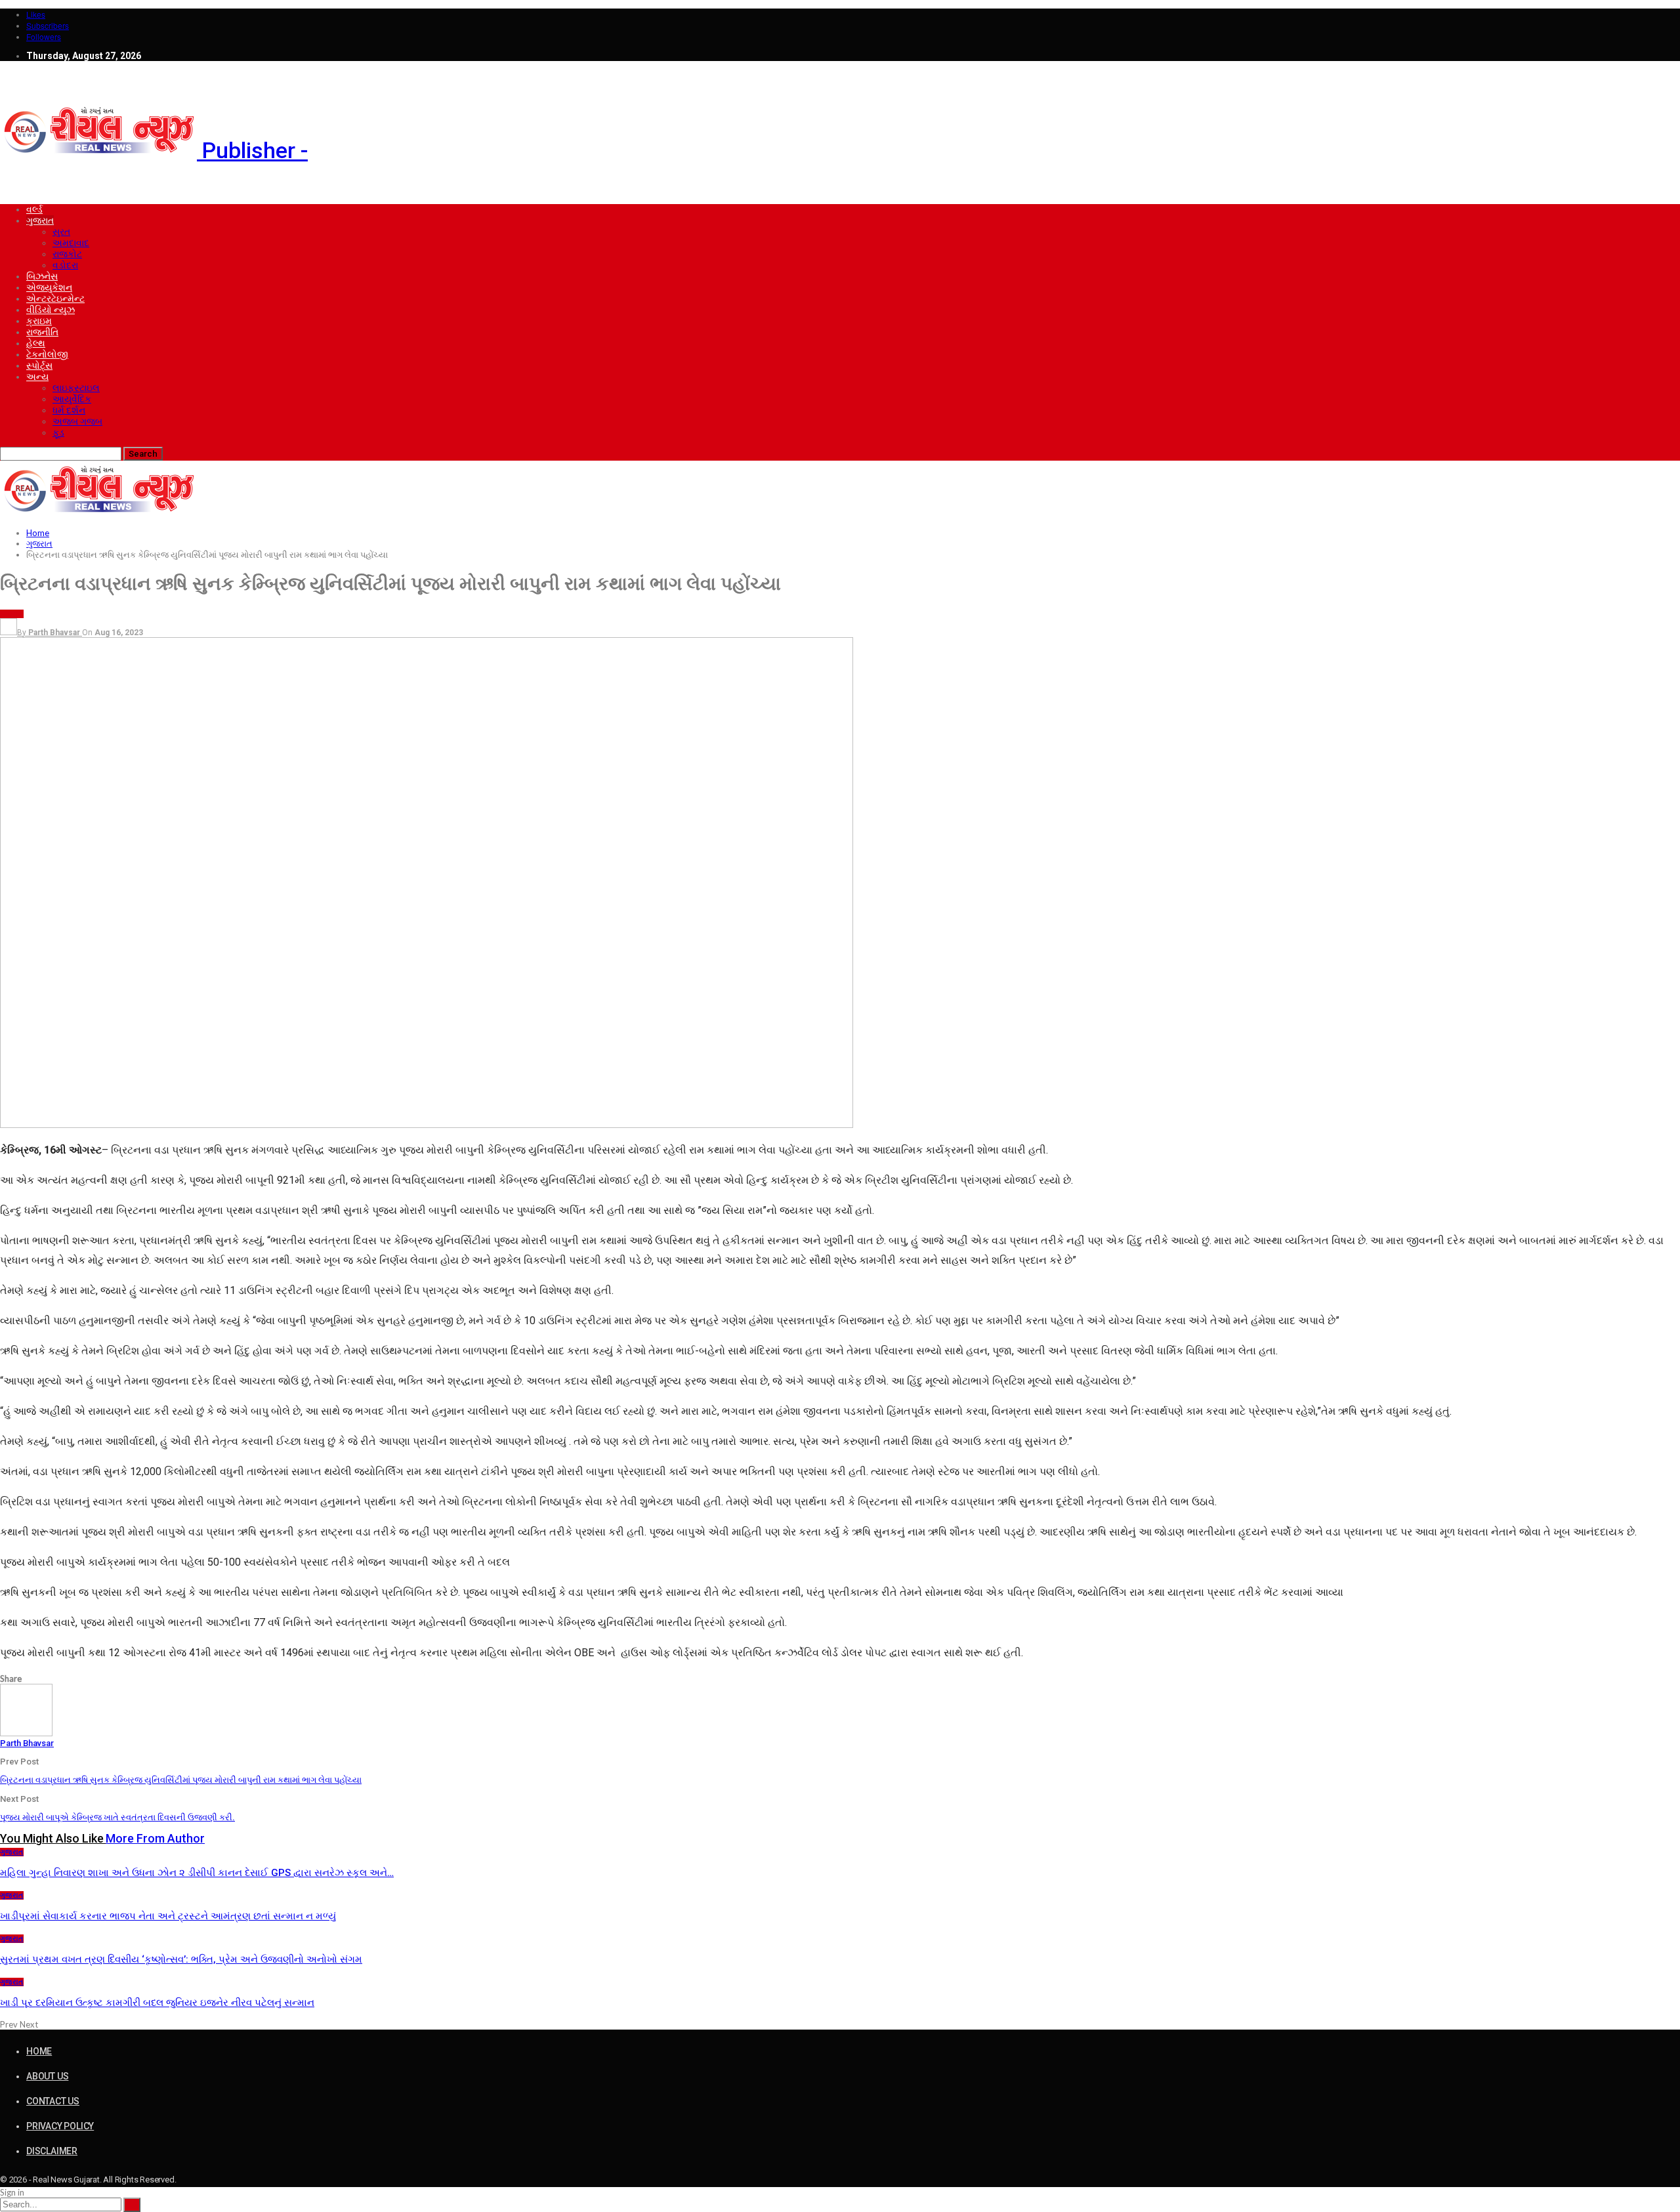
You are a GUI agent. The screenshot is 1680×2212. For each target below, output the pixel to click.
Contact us (53, 2101)
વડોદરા (65, 265)
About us (47, 2076)
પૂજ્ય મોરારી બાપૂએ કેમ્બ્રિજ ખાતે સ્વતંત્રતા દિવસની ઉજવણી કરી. (117, 1817)
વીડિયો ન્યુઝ (51, 310)
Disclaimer (52, 2151)
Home (39, 2051)
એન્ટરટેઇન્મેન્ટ (55, 299)
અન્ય (37, 377)
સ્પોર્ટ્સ (39, 365)
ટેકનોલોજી (47, 354)
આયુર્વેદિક (72, 399)
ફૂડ (58, 432)
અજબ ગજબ (77, 421)
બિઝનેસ (42, 276)
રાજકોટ (67, 254)
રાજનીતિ (42, 332)
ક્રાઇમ (39, 321)
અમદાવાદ (71, 243)
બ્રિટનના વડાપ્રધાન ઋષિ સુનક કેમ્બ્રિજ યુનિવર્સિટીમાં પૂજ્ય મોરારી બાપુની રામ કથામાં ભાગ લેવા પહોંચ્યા (181, 1780)
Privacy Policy (60, 2126)
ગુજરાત (40, 220)
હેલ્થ (36, 343)
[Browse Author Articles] (26, 1733)
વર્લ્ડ (34, 209)
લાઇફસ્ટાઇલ (76, 388)
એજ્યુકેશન (49, 287)
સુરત (61, 232)
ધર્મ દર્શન (69, 410)
